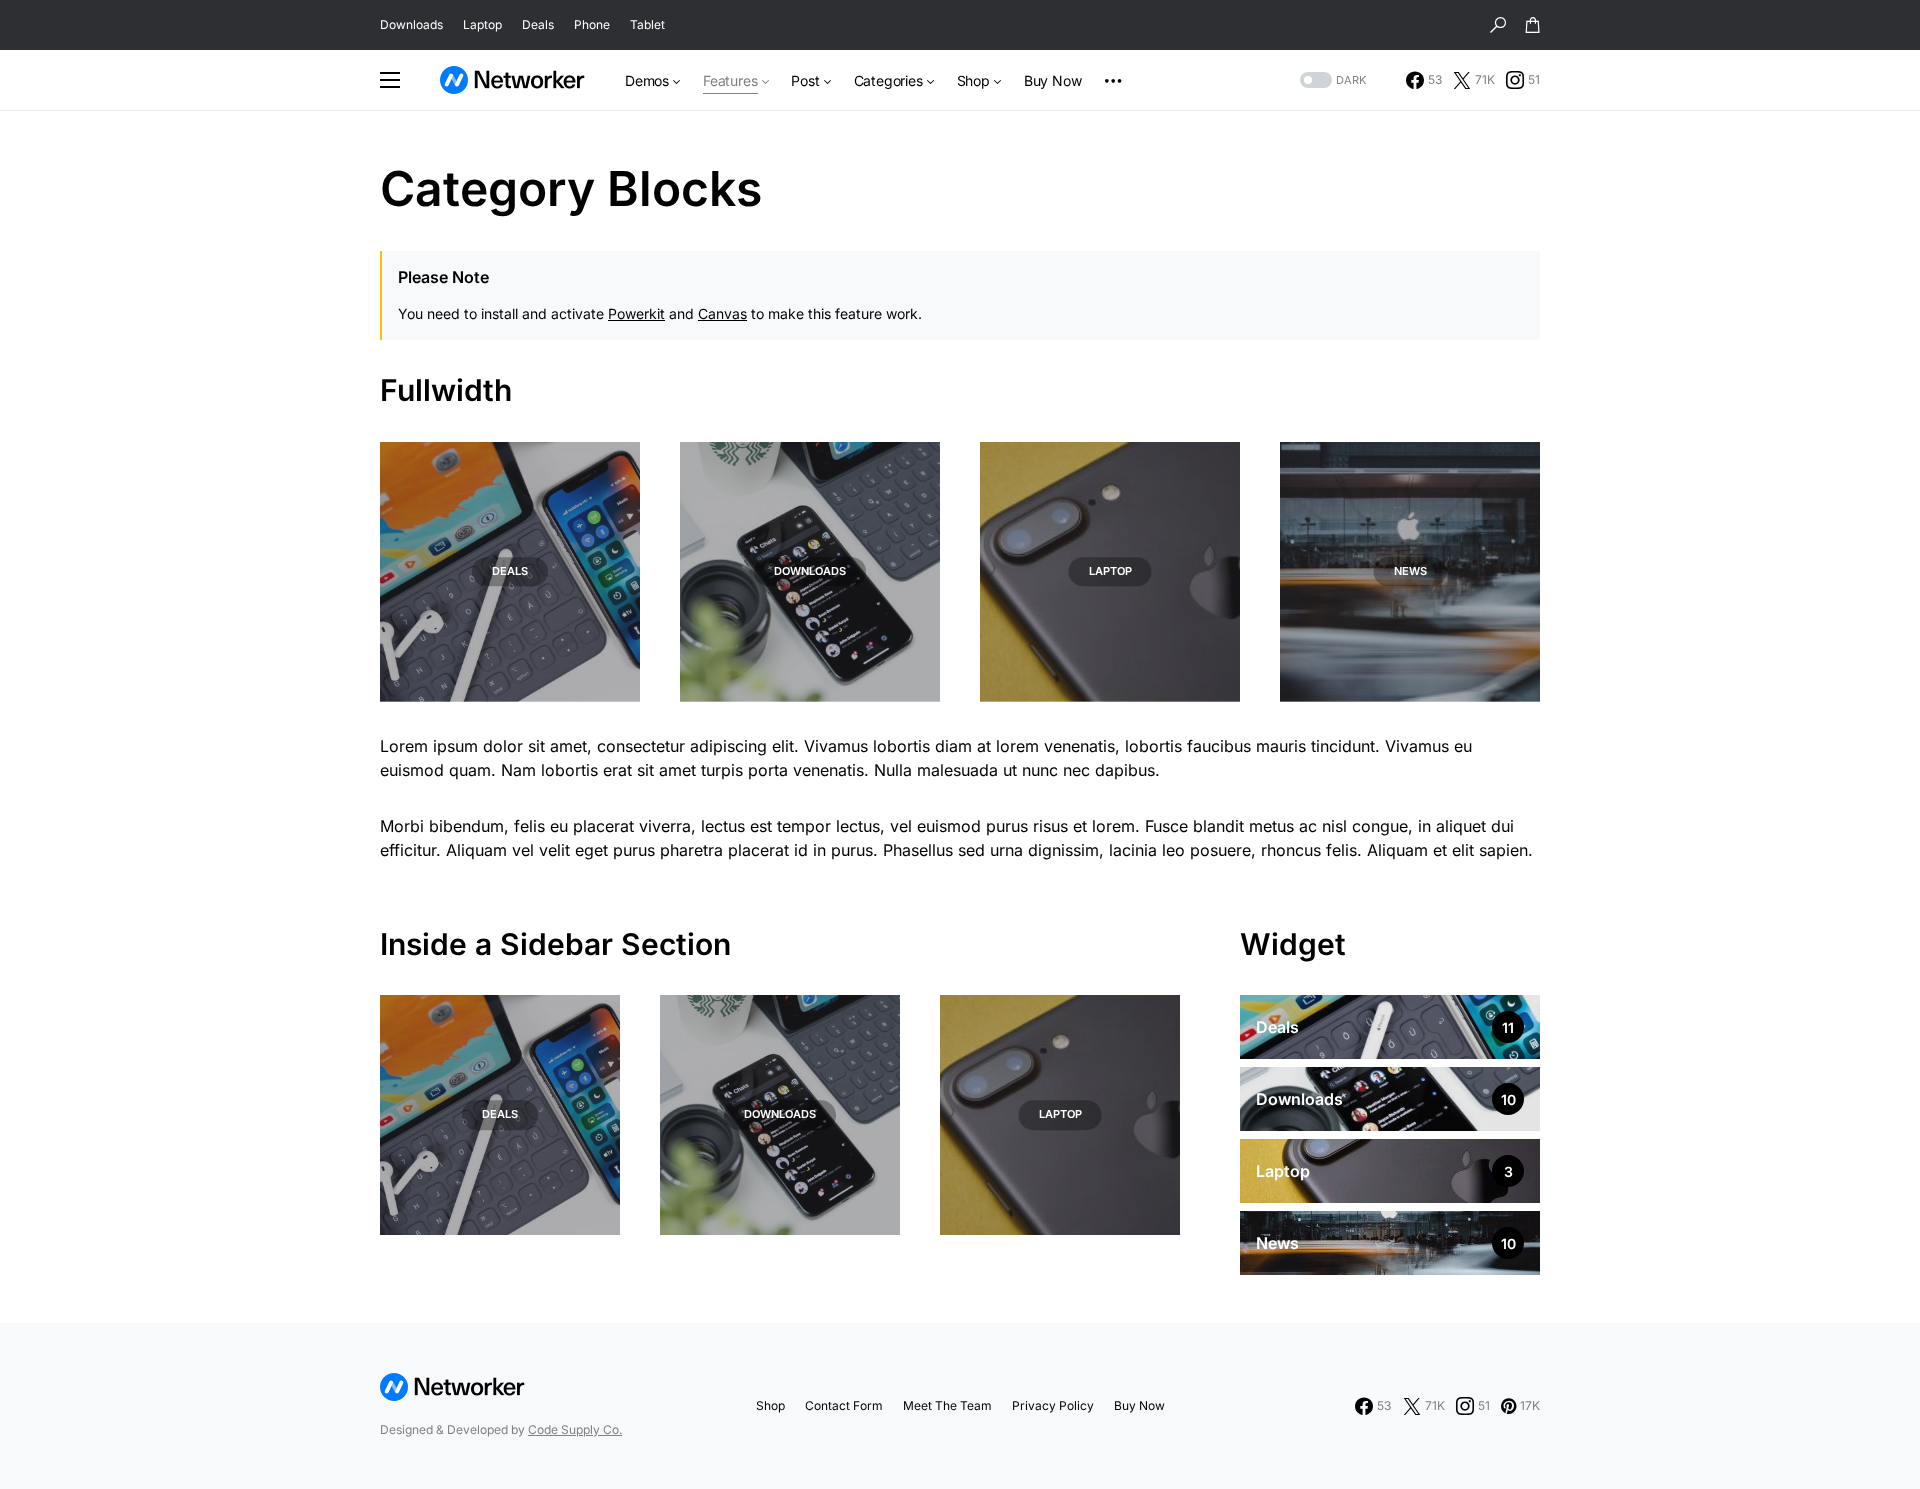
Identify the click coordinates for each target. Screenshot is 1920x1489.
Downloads (411, 24)
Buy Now (1139, 1405)
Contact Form (844, 1405)
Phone (592, 24)
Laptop (482, 24)
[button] (1498, 25)
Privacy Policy (1053, 1405)
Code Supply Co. (575, 1429)
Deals (538, 24)
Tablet (647, 24)
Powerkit (636, 313)
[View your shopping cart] (1533, 25)
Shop (770, 1405)
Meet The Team (947, 1405)
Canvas (722, 313)
